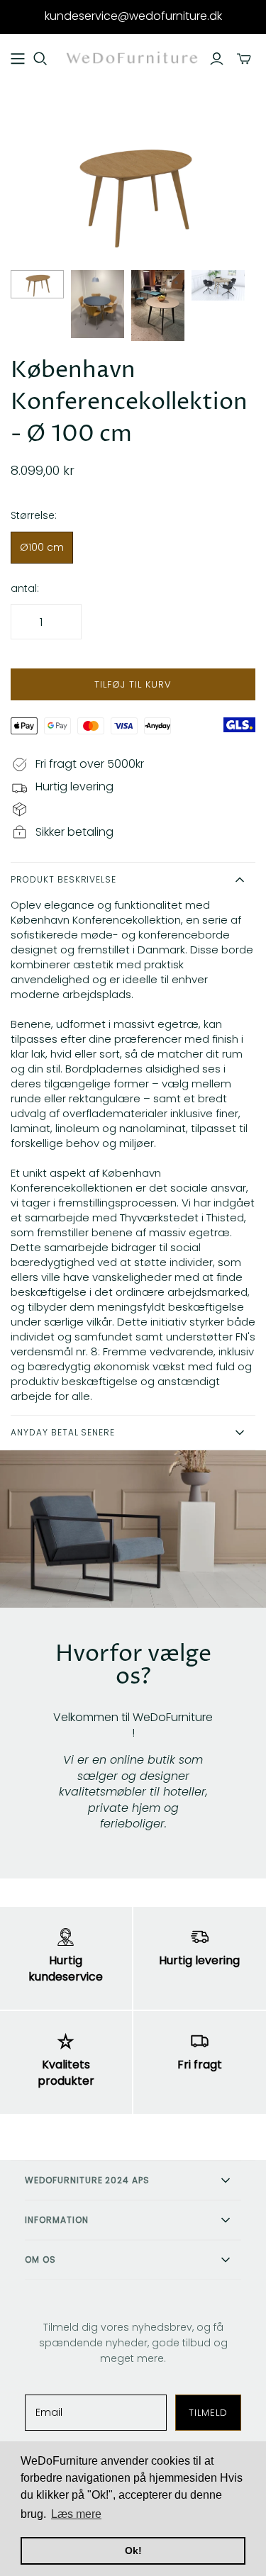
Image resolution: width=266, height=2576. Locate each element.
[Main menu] (18, 59)
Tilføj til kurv (133, 684)
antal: (25, 589)
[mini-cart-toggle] (244, 59)
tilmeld (208, 2413)
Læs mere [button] (76, 2514)
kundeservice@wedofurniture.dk (133, 16)
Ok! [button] (133, 2550)
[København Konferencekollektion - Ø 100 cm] (37, 284)
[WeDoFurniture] (133, 58)
